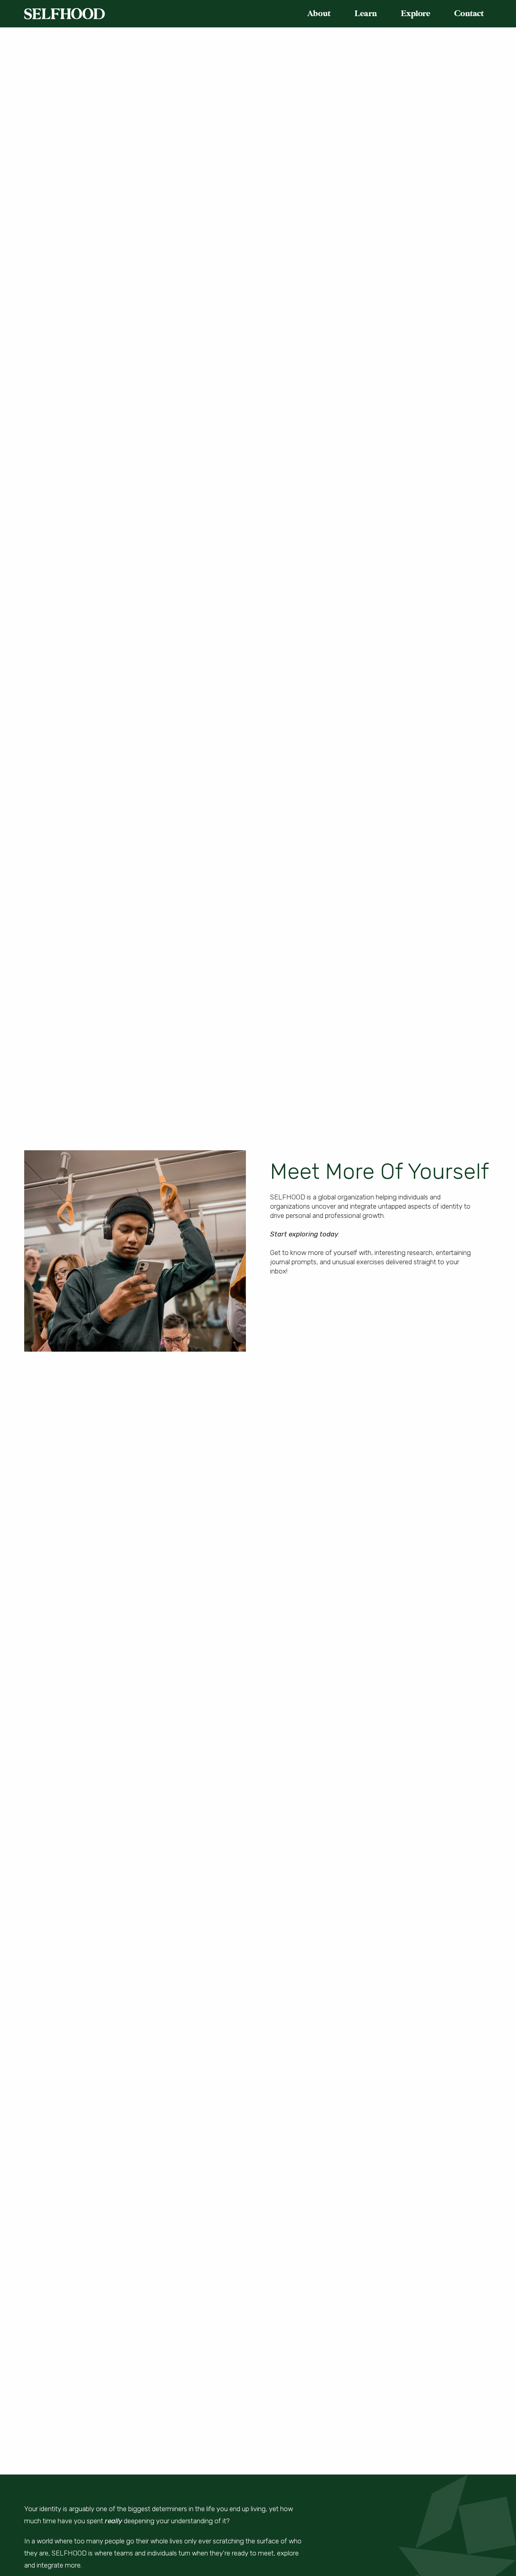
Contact (469, 13)
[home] (64, 14)
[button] (323, 14)
